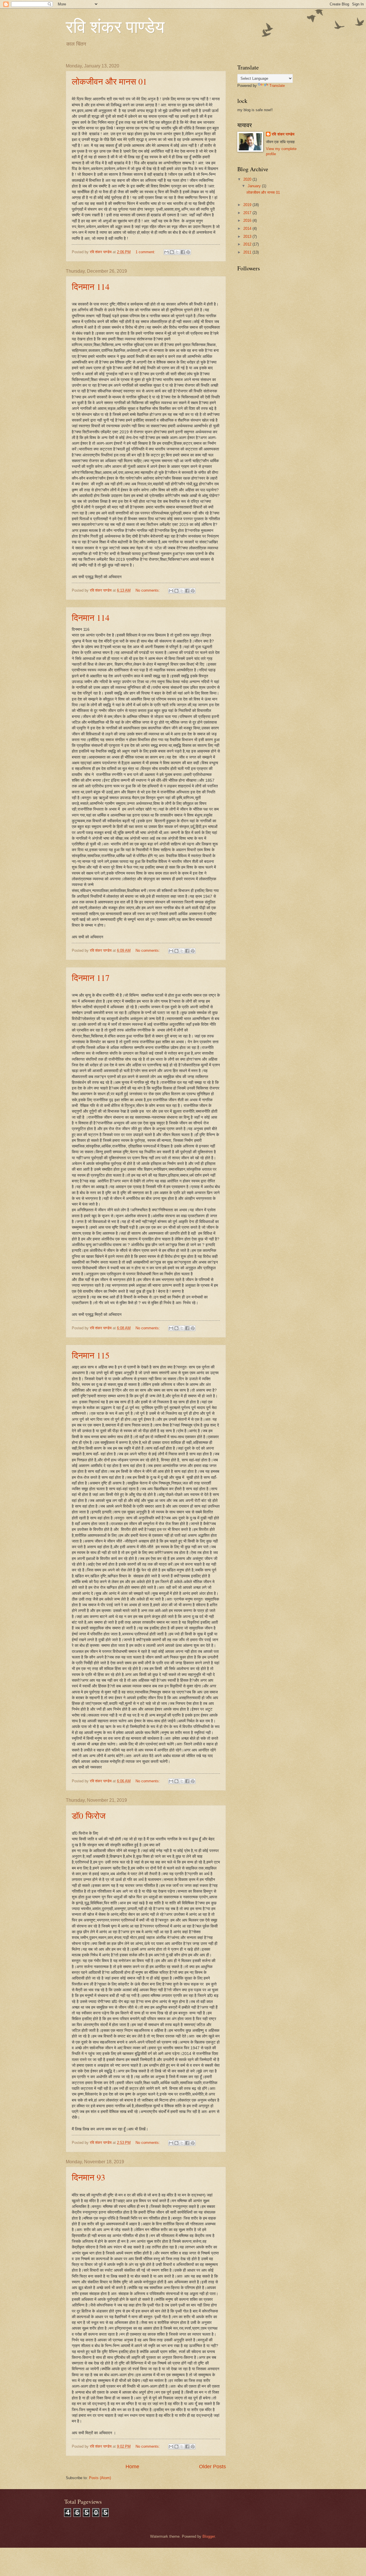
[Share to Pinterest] (188, 252)
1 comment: (146, 252)
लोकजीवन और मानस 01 (109, 81)
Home (132, 2467)
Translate (277, 86)
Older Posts (212, 2467)
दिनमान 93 (88, 2177)
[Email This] (166, 252)
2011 (248, 252)
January (255, 186)
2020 (248, 179)
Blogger (209, 2536)
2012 (248, 244)
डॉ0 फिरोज (89, 1815)
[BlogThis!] (172, 252)
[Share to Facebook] (183, 252)
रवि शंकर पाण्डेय (283, 134)
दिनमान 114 (91, 286)
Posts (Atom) (100, 2478)
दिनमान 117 (91, 977)
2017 (248, 213)
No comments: (148, 590)
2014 (248, 229)
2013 (248, 237)
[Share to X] (177, 252)
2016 (248, 221)
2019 (248, 205)
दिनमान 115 (91, 1355)
